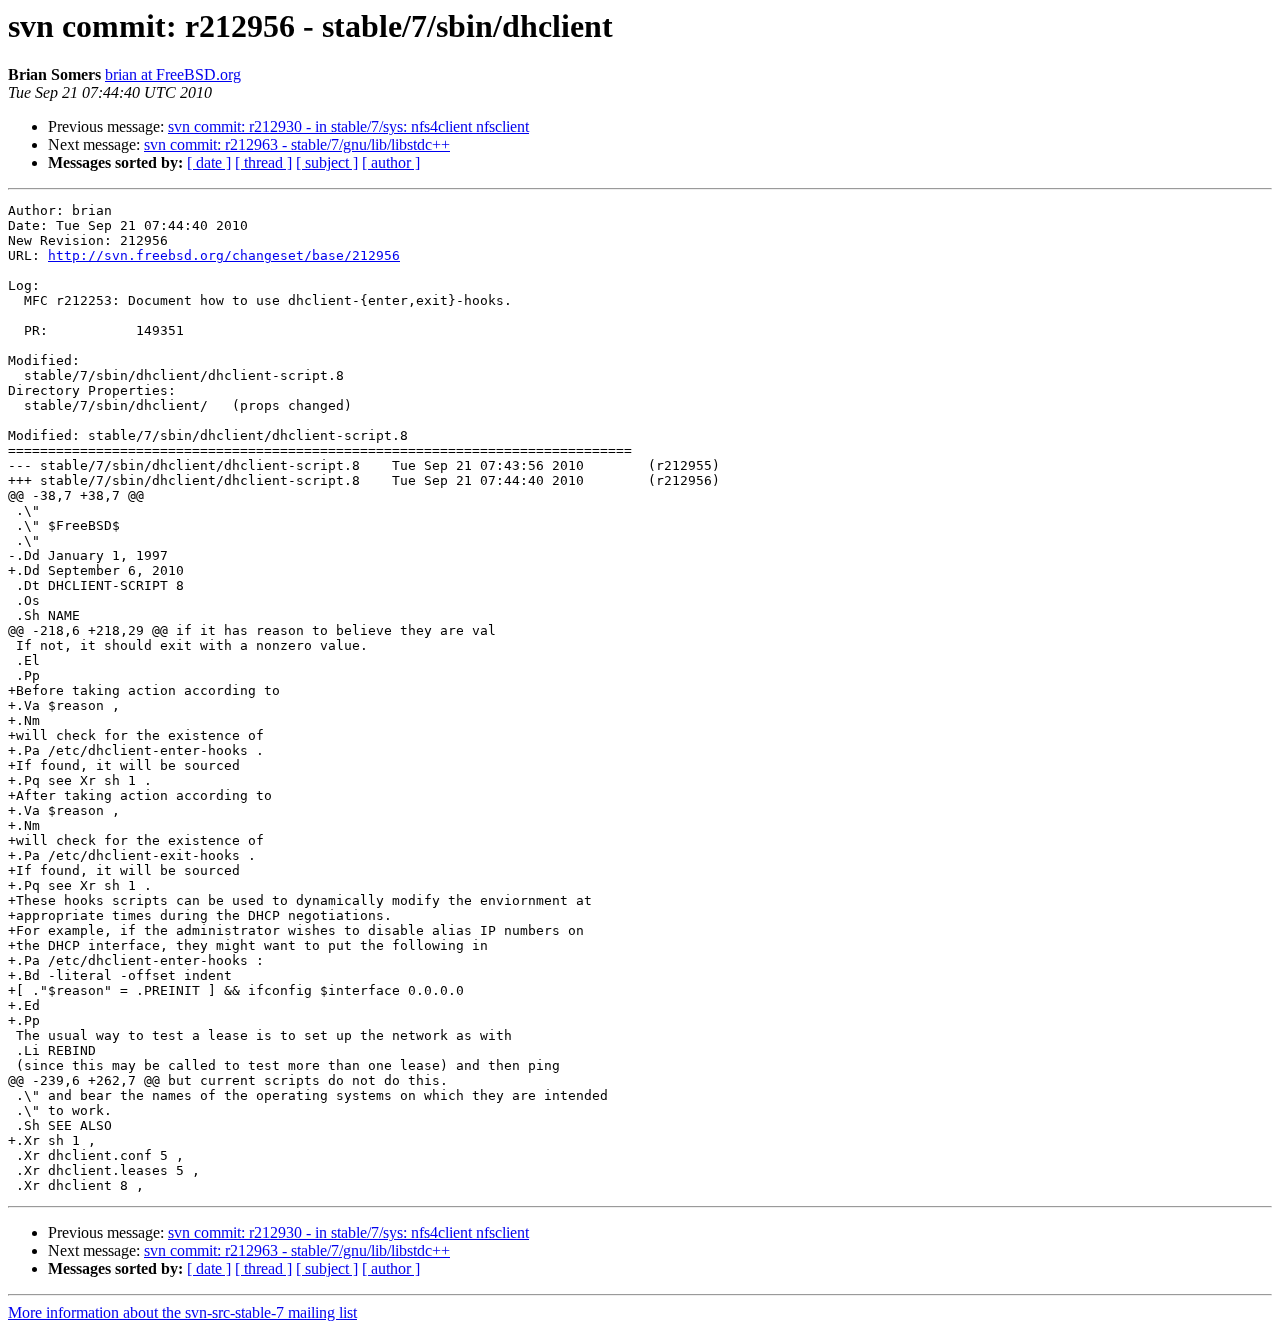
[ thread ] (263, 162)
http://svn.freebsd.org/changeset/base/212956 (224, 255)
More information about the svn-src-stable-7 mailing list (182, 1312)
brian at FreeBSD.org (173, 74)
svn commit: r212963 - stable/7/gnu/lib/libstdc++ (297, 144)
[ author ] (391, 162)
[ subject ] (327, 162)
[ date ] (209, 162)
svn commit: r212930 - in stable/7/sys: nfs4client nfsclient (348, 126)
